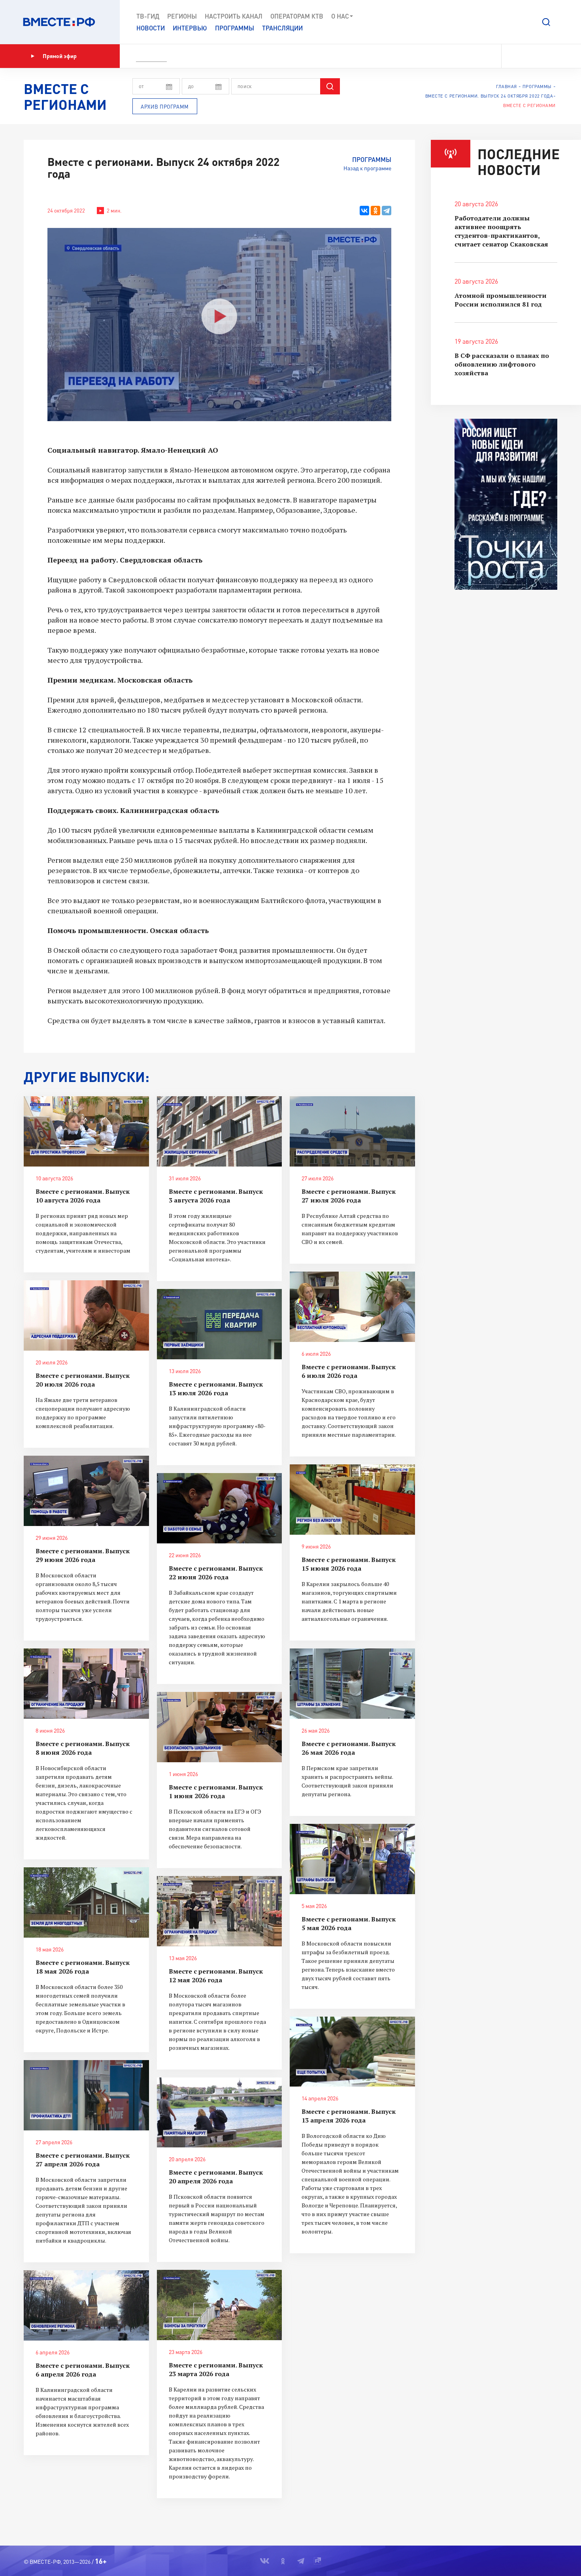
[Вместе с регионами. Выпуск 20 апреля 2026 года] (220, 2113)
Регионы (182, 16)
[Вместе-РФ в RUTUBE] (554, 56)
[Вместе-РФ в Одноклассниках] (527, 56)
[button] (546, 22)
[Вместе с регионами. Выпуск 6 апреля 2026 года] (86, 2305)
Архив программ (165, 107)
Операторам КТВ (297, 16)
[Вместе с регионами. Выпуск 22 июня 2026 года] (220, 1508)
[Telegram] (387, 211)
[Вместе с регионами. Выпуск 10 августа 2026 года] (86, 1131)
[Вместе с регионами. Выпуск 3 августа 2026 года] (220, 1131)
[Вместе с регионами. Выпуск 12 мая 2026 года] (220, 1911)
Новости (151, 28)
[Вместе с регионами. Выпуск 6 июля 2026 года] (352, 1307)
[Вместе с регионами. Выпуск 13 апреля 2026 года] (352, 2052)
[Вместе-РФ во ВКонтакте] (513, 56)
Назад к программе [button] (367, 168)
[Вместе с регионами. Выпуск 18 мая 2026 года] (86, 1902)
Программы (235, 28)
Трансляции (282, 28)
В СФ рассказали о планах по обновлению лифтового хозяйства (502, 364)
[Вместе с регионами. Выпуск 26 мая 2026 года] (352, 1684)
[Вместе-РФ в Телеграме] (541, 56)
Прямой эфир (60, 56)
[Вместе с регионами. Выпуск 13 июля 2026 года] (220, 1324)
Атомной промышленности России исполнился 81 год (501, 300)
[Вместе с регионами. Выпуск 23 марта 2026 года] (220, 2305)
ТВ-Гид (148, 16)
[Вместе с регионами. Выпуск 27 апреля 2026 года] (86, 2095)
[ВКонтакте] (364, 211)
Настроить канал (234, 16)
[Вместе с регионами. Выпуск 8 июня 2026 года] (86, 1684)
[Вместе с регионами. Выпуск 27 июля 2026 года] (352, 1131)
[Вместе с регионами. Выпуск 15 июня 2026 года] (352, 1500)
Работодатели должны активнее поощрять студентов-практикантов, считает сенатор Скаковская (501, 231)
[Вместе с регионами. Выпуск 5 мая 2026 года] (352, 1859)
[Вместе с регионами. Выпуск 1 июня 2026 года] (220, 1727)
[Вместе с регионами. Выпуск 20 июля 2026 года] (86, 1315)
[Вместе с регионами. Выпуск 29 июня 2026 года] (86, 1491)
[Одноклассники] (375, 211)
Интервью (190, 28)
